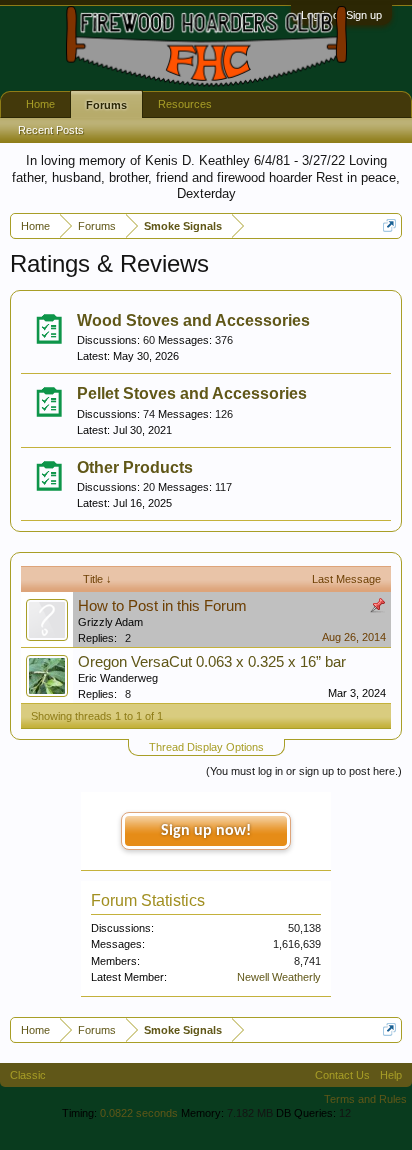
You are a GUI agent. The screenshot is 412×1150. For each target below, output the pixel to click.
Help (391, 1075)
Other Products (135, 467)
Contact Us (342, 1075)
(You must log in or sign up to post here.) (304, 771)
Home (40, 104)
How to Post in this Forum (162, 606)
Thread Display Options (206, 747)
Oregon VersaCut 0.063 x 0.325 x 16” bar (212, 662)
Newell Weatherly (279, 977)
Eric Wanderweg (118, 678)
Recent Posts (51, 130)
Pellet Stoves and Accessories (192, 393)
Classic (28, 1075)
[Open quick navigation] (389, 225)
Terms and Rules (365, 1099)
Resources (185, 104)
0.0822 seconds (139, 1113)
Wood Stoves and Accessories (193, 320)
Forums (106, 105)
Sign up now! (206, 831)
